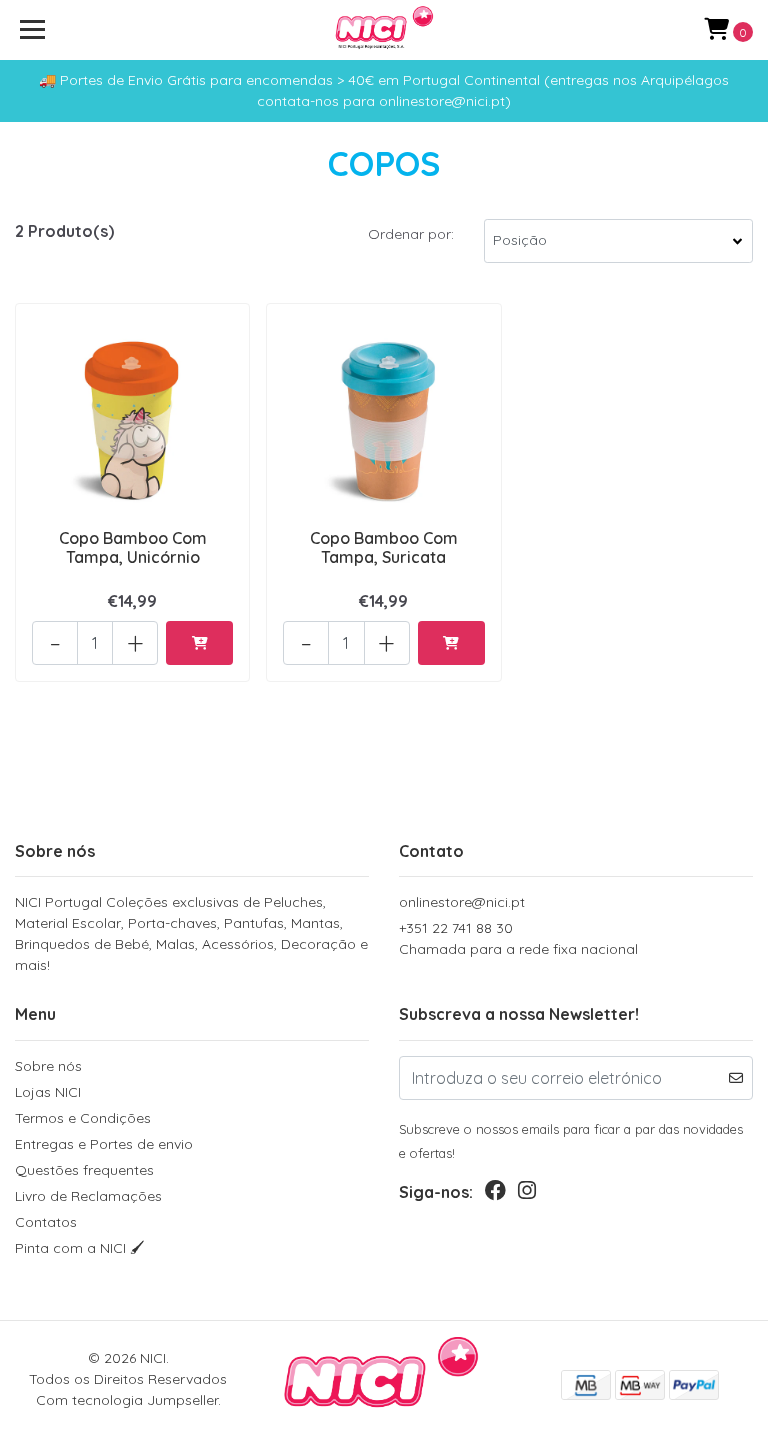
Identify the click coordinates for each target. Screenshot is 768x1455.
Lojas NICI (48, 1092)
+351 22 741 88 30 (518, 938)
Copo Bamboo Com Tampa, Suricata (384, 547)
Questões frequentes (84, 1170)
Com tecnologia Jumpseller (127, 1400)
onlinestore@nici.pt (462, 902)
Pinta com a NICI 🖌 (80, 1248)
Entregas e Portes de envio (104, 1144)
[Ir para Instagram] (527, 1194)
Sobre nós (48, 1066)
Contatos (46, 1222)
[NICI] (384, 30)
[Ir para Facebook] (495, 1194)
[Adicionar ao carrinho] (199, 643)
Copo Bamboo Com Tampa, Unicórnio (133, 547)
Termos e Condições (83, 1118)
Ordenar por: (411, 234)
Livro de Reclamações (88, 1196)
